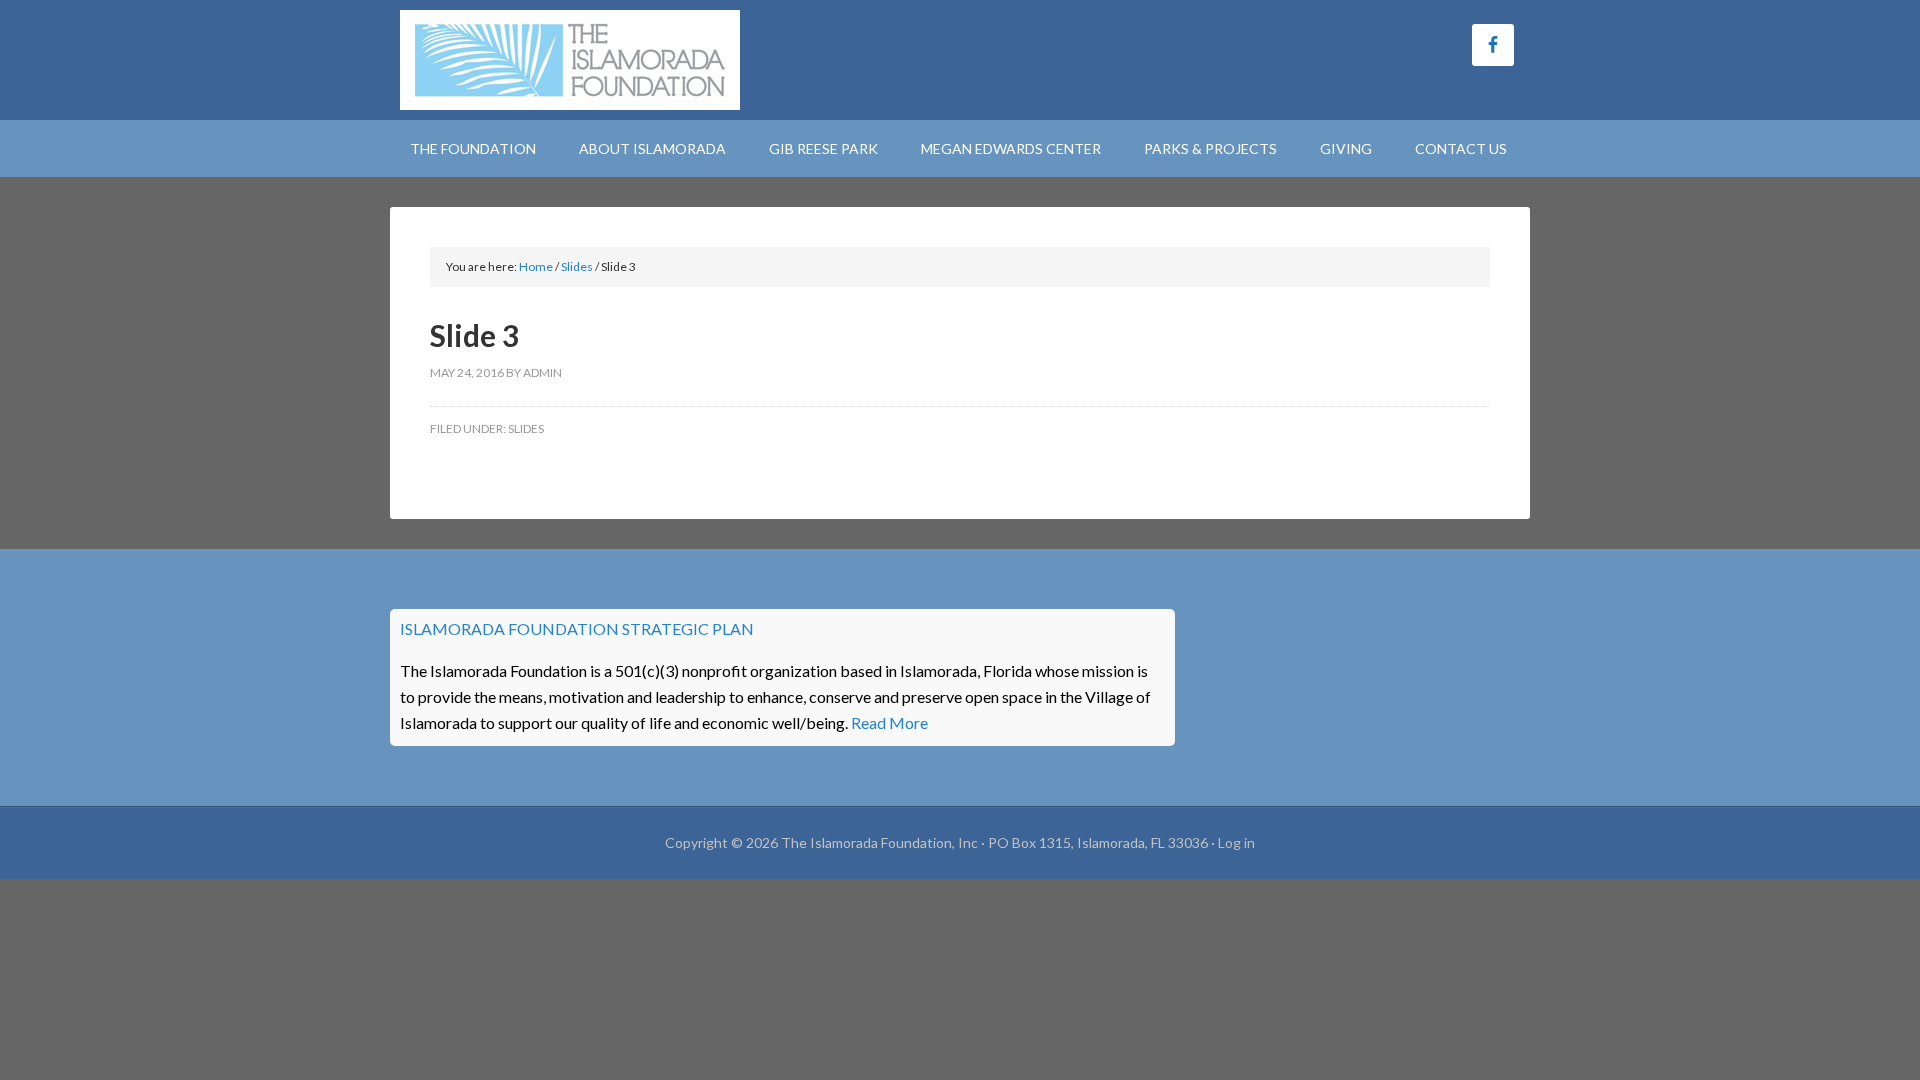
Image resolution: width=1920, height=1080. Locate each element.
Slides (526, 428)
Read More (889, 722)
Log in (1236, 842)
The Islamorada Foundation (570, 60)
